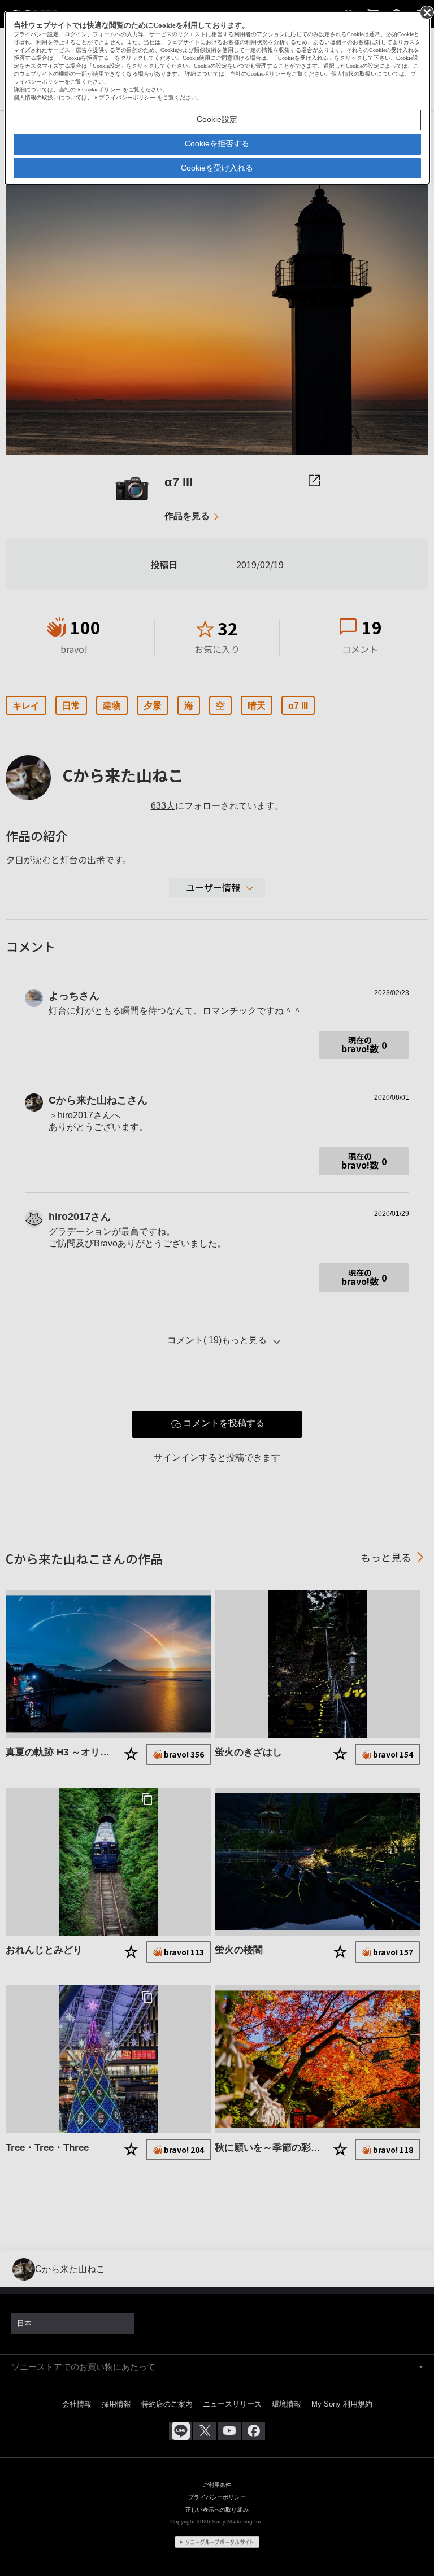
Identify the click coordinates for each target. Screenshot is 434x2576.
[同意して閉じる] (426, 12)
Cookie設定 (217, 119)
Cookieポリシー (101, 90)
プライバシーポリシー (127, 97)
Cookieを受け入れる (217, 168)
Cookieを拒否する (217, 143)
